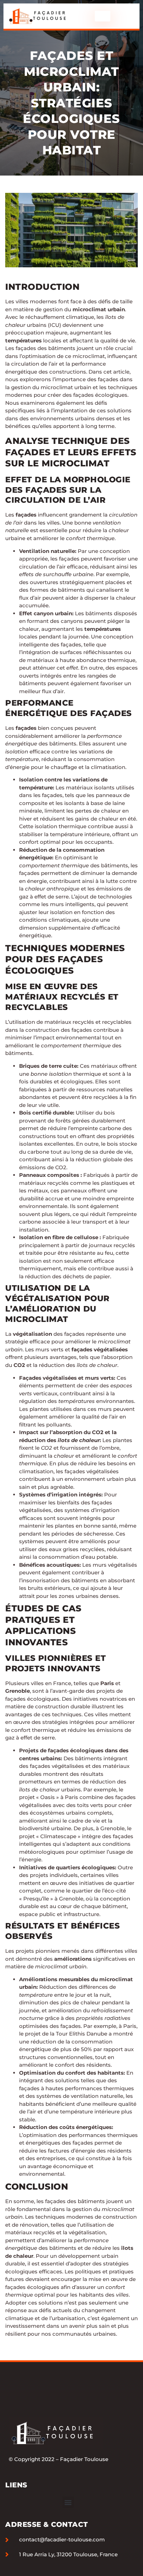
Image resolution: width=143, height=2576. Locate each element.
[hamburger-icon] (103, 16)
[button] (68, 2502)
